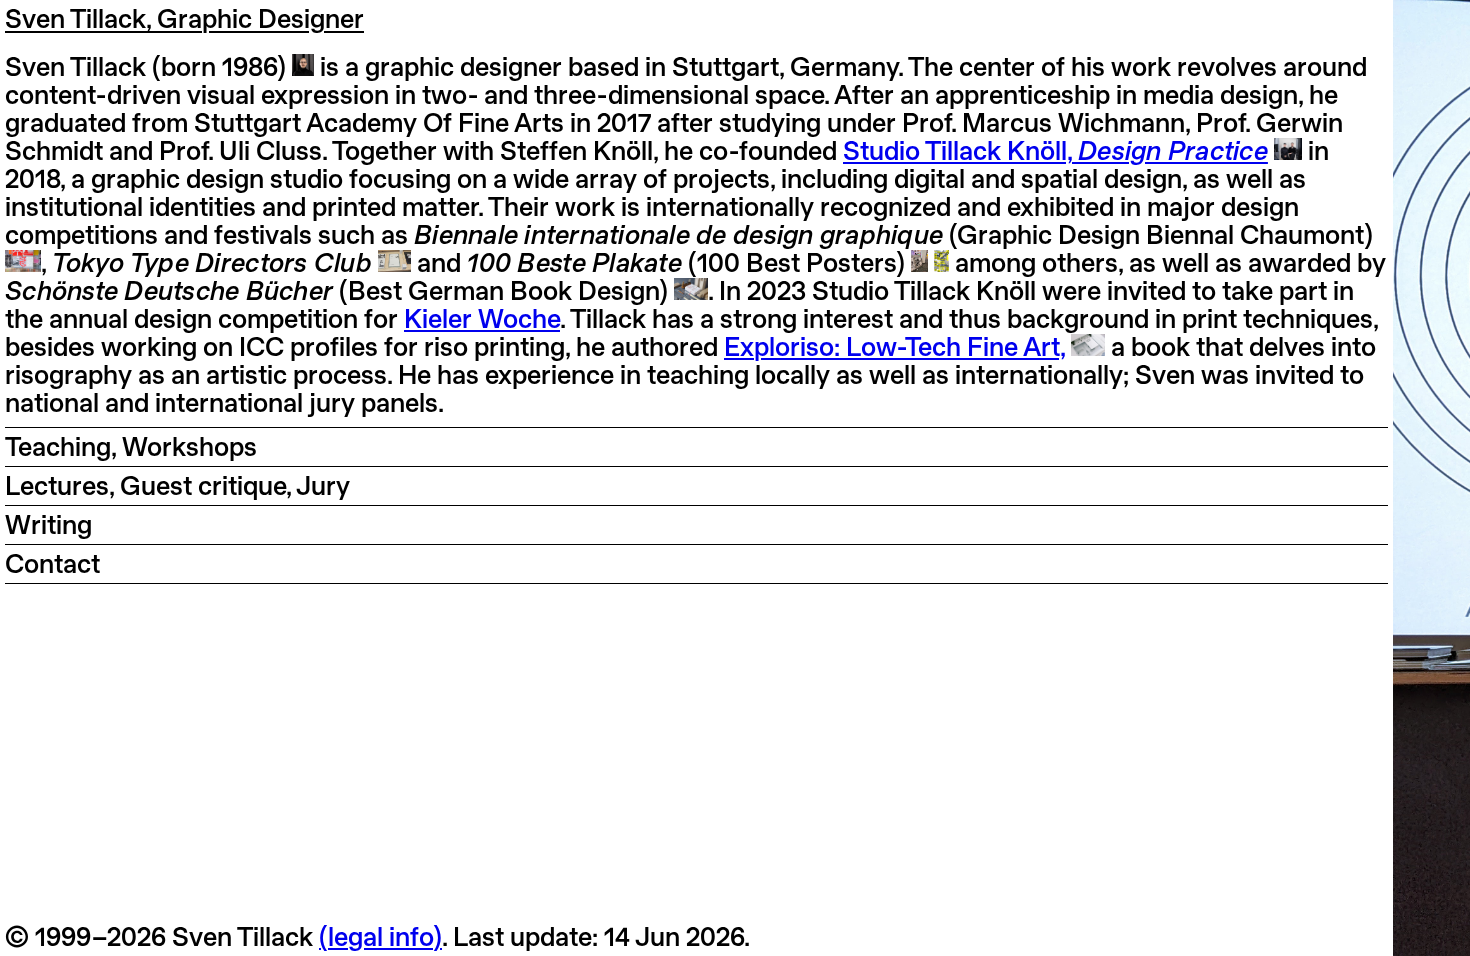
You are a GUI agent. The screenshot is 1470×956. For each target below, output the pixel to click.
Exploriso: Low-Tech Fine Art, (894, 346)
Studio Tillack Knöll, (1055, 150)
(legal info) (380, 936)
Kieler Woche (482, 318)
